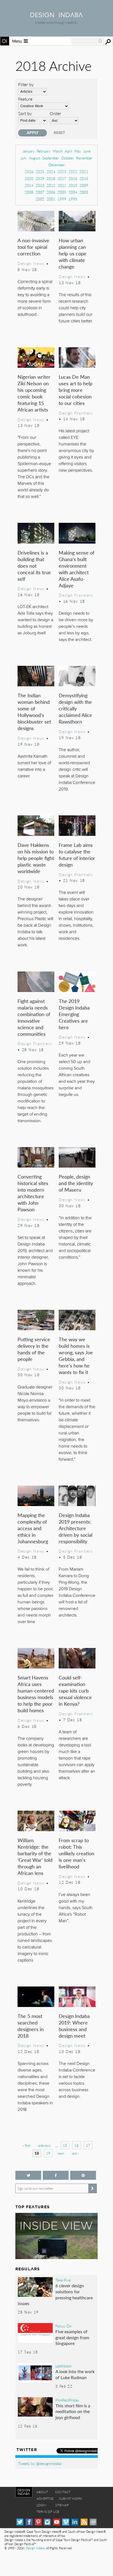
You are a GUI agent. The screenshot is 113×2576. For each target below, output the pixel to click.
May (78, 151)
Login (41, 2505)
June (87, 151)
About (42, 2492)
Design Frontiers (76, 413)
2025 (40, 172)
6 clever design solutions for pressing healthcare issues (55, 2294)
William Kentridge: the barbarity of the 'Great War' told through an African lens (35, 1856)
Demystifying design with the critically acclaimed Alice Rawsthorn (75, 708)
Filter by (26, 84)
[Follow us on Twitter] (28, 2175)
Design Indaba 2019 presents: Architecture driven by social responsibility (76, 1528)
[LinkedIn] (75, 2522)
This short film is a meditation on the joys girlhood (73, 2411)
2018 (51, 178)
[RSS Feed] (84, 2522)
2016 (73, 178)
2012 (51, 185)
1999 (62, 199)
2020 (29, 178)
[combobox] (87, 41)
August (35, 158)
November (84, 158)
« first (26, 2145)
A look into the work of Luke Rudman (75, 2374)
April (68, 151)
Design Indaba (35, 2548)
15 (65, 2145)
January (29, 151)
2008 (29, 192)
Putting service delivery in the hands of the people (34, 1349)
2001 (51, 199)
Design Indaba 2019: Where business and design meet (74, 2026)
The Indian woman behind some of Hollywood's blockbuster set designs (34, 712)
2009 (84, 185)
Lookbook (64, 2366)
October (67, 158)
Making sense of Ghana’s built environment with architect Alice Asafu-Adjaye (77, 569)
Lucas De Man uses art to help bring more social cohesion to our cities (76, 390)
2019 (40, 178)
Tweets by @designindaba (40, 2463)
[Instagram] (47, 2522)
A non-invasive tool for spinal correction (33, 247)
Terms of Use (48, 2512)
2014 (29, 185)
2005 (62, 192)
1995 (73, 199)
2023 (62, 172)
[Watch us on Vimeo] (66, 2522)
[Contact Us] (93, 2522)
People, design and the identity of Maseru (76, 1183)
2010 (73, 185)
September (51, 158)
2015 (84, 178)
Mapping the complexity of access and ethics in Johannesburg (33, 1528)
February (44, 151)
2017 (62, 178)
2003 (84, 192)
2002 (40, 199)
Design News (31, 263)
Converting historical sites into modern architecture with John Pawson (33, 1193)
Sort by (25, 113)
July (24, 158)
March (58, 151)
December (57, 165)
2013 (40, 185)
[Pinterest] (38, 2522)
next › (61, 2153)
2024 (51, 172)
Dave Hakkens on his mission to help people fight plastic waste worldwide (36, 858)
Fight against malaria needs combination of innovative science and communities (34, 1017)
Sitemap (62, 2505)
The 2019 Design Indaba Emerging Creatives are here (74, 1014)
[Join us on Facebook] (56, 2175)
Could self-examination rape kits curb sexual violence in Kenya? (75, 1690)
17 (88, 2145)
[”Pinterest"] (83, 2175)
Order (55, 113)
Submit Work (70, 2498)
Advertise (45, 2498)
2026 (29, 172)
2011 (62, 185)
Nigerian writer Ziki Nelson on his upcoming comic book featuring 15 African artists (34, 393)
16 (77, 2145)
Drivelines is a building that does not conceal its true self (34, 566)
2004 (73, 192)
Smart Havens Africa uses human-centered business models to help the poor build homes (36, 1694)
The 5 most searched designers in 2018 (31, 2026)
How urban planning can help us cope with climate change (73, 253)
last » (75, 2153)
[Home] (56, 15)
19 (48, 2153)
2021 (84, 172)
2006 (51, 192)
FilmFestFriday (67, 2400)
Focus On (63, 2326)
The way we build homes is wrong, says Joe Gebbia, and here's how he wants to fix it (76, 1356)
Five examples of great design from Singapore (72, 2337)
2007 (40, 192)
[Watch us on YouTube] (57, 2522)
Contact (63, 2492)
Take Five (63, 2280)
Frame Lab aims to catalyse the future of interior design (77, 855)
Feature (25, 99)
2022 (73, 172)
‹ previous (44, 2145)
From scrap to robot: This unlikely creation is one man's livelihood (77, 1853)
